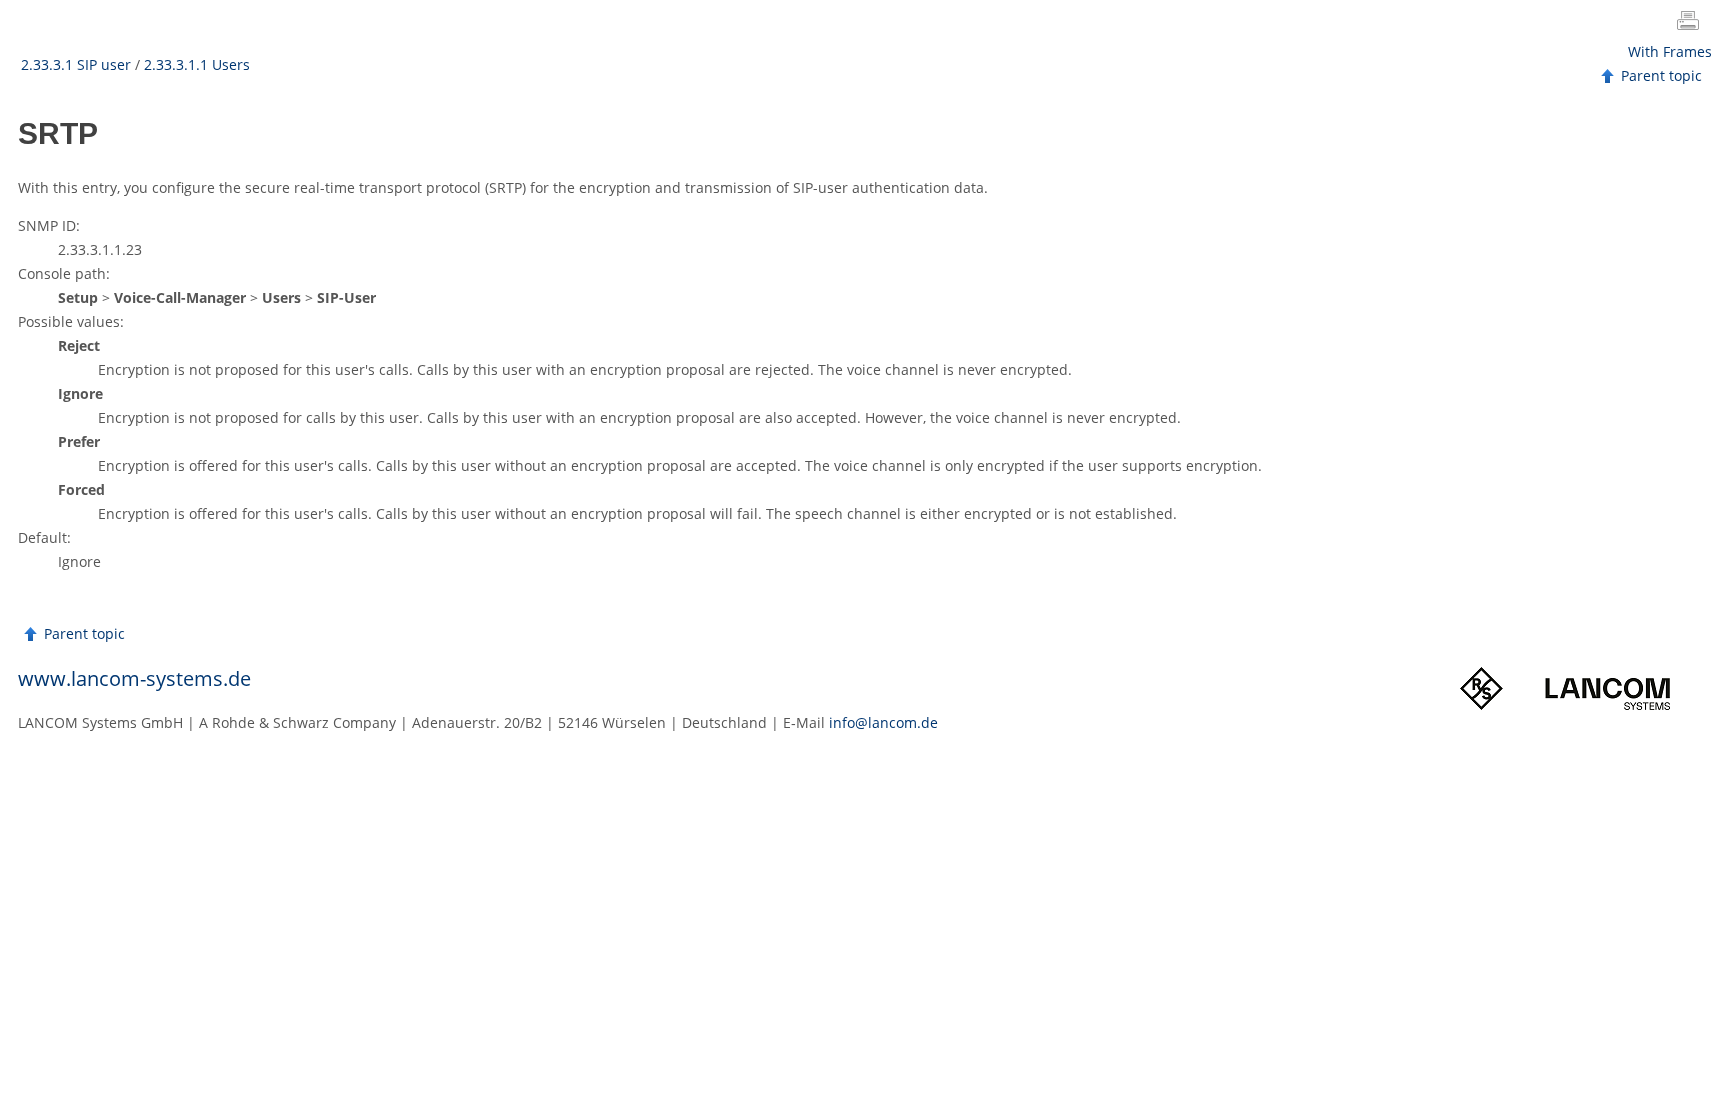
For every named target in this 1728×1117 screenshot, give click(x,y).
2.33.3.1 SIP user (76, 64)
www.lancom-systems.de (134, 678)
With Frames (1670, 51)
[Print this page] (1692, 23)
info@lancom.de (883, 722)
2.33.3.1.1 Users (197, 64)
